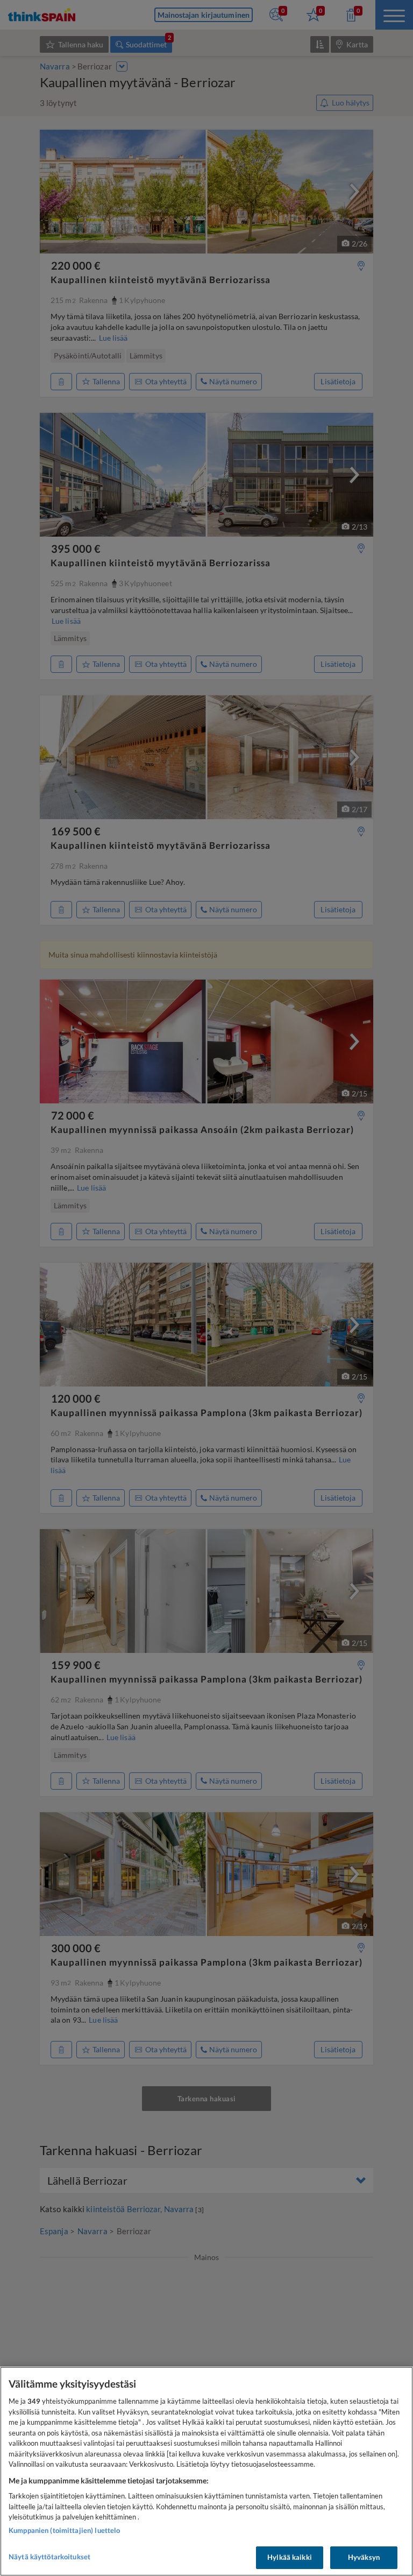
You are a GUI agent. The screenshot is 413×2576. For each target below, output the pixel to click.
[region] (206, 2471)
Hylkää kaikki (290, 2557)
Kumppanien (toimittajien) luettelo (64, 2530)
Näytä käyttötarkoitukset (49, 2557)
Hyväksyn (364, 2557)
